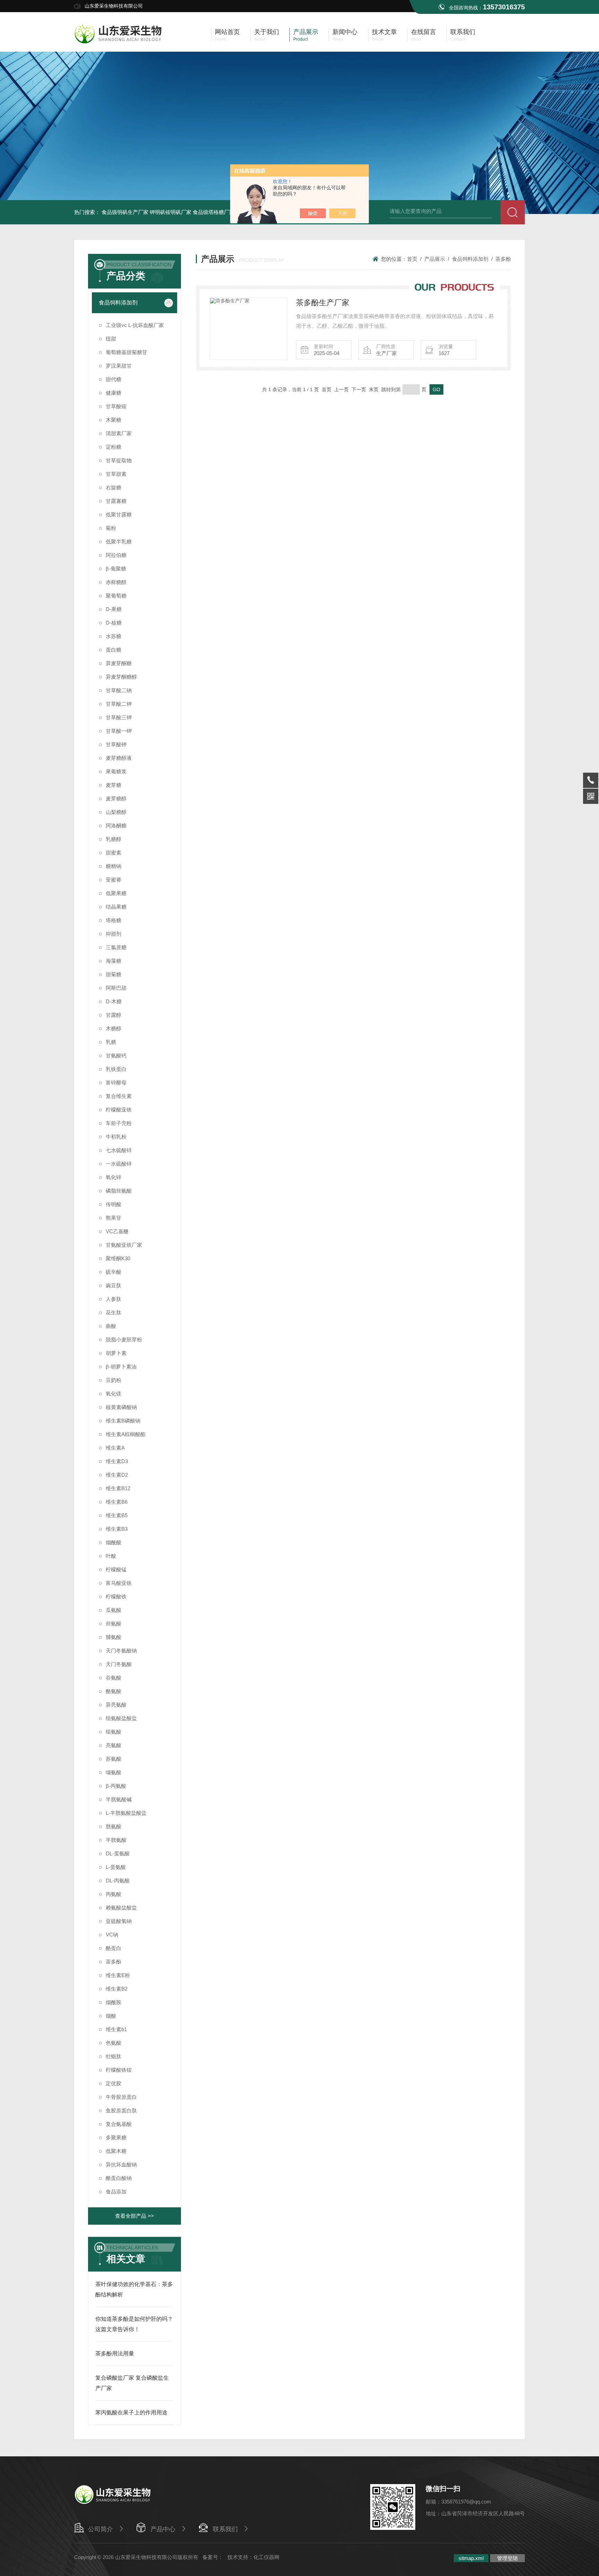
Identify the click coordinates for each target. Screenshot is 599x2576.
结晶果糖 (116, 907)
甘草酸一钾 (119, 731)
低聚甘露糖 (119, 514)
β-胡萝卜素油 (121, 1367)
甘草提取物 (119, 460)
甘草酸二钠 (119, 690)
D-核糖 (114, 623)
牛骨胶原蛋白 (121, 2097)
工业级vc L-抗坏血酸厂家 (135, 325)
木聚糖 (114, 420)
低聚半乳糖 (119, 542)
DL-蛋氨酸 (118, 1853)
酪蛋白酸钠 (119, 2178)
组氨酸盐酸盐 (121, 1718)
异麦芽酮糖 (119, 663)
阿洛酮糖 (116, 826)
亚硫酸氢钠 (119, 1921)
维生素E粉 (118, 1975)
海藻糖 (114, 961)
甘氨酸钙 (116, 1055)
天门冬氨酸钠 (121, 1651)
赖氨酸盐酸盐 (121, 1908)
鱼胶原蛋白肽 (121, 2110)
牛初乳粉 (116, 1137)
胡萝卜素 (116, 1353)
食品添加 (116, 2192)
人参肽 (114, 1299)
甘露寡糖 (116, 501)
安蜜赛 (114, 880)
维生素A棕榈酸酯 (126, 1434)
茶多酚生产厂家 (323, 303)
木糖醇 (114, 1028)
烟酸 (111, 2016)
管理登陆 (507, 2558)
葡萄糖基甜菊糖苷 (127, 352)
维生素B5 (117, 1515)
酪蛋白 (114, 1948)
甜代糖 (114, 379)
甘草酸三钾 (119, 717)
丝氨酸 (114, 1624)
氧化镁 (114, 1394)
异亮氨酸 (116, 1705)
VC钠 (112, 1935)
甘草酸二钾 (119, 704)
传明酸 (114, 1204)
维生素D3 (117, 1461)
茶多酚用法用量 (115, 2354)
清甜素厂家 (119, 433)
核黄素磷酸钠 (121, 1407)
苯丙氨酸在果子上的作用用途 (131, 2412)
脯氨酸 (114, 1637)
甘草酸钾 (116, 744)
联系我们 (225, 2529)
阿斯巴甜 (116, 988)
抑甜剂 (114, 934)
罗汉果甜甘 (119, 366)
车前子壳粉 (119, 1123)
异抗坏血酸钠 (121, 2165)
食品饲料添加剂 (118, 303)
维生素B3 (117, 1529)
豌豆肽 (114, 1285)
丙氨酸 (114, 1894)
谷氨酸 (114, 1678)
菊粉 (111, 528)
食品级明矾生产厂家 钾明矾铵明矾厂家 (146, 212)
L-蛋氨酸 (116, 1867)
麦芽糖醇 (116, 798)
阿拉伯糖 (116, 555)
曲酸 (111, 1326)
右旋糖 (114, 487)
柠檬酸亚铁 (119, 1110)
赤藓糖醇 (116, 582)
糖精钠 (114, 866)
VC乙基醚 (117, 1231)
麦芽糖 (114, 785)
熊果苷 (114, 1218)
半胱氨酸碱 (119, 1799)
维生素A (115, 1448)
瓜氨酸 (114, 1610)
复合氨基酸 (119, 2124)
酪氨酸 (114, 1691)
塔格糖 (114, 920)
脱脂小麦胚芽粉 (124, 1339)
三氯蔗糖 (116, 947)
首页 (412, 259)
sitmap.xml (471, 2558)
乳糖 (111, 1042)
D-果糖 (114, 609)
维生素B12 (118, 1488)
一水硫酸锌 (119, 1164)
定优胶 (114, 2083)
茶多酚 (114, 1962)
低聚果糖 (116, 893)
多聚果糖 (116, 2137)
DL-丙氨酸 (118, 1881)
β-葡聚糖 (116, 569)
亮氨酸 (114, 1745)
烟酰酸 (114, 1542)
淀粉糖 (114, 447)
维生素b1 (116, 2029)
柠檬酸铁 (116, 1596)
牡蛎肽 (114, 2056)
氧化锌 (114, 1177)
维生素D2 (117, 1475)
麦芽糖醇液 (119, 758)
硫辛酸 (114, 1272)
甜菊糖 (114, 974)
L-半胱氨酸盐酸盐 (126, 1813)
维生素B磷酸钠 (123, 1421)
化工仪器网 (266, 2557)
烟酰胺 (114, 2002)
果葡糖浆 (116, 771)
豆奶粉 (114, 1380)
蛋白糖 (114, 650)
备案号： (213, 2557)
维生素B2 (117, 1989)
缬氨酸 (114, 1772)
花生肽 (114, 1312)
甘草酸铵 (116, 406)
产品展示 (435, 259)
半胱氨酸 (116, 1840)
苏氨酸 (114, 1759)
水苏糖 (114, 636)
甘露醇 (114, 1015)
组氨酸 (114, 1732)
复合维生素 (119, 1096)
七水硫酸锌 (119, 1150)
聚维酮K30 (118, 1258)
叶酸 (111, 1556)
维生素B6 (117, 1502)
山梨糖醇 (116, 812)
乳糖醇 (114, 839)
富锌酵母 (116, 1083)
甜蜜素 (114, 853)
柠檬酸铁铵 (119, 2070)
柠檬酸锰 (116, 1569)
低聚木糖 (116, 2151)
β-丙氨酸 (116, 1786)
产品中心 (163, 2529)
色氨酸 (114, 2043)
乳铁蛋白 (116, 1069)
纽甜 (111, 339)
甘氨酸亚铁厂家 (124, 1245)
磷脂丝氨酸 (119, 1191)
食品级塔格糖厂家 (214, 212)
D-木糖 (114, 1001)
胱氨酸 (114, 1826)
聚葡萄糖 (116, 596)
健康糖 (114, 393)
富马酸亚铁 (119, 1583)
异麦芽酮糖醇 (121, 677)
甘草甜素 (116, 474)
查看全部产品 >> (134, 2216)
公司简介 (101, 2529)
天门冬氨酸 (119, 1664)
